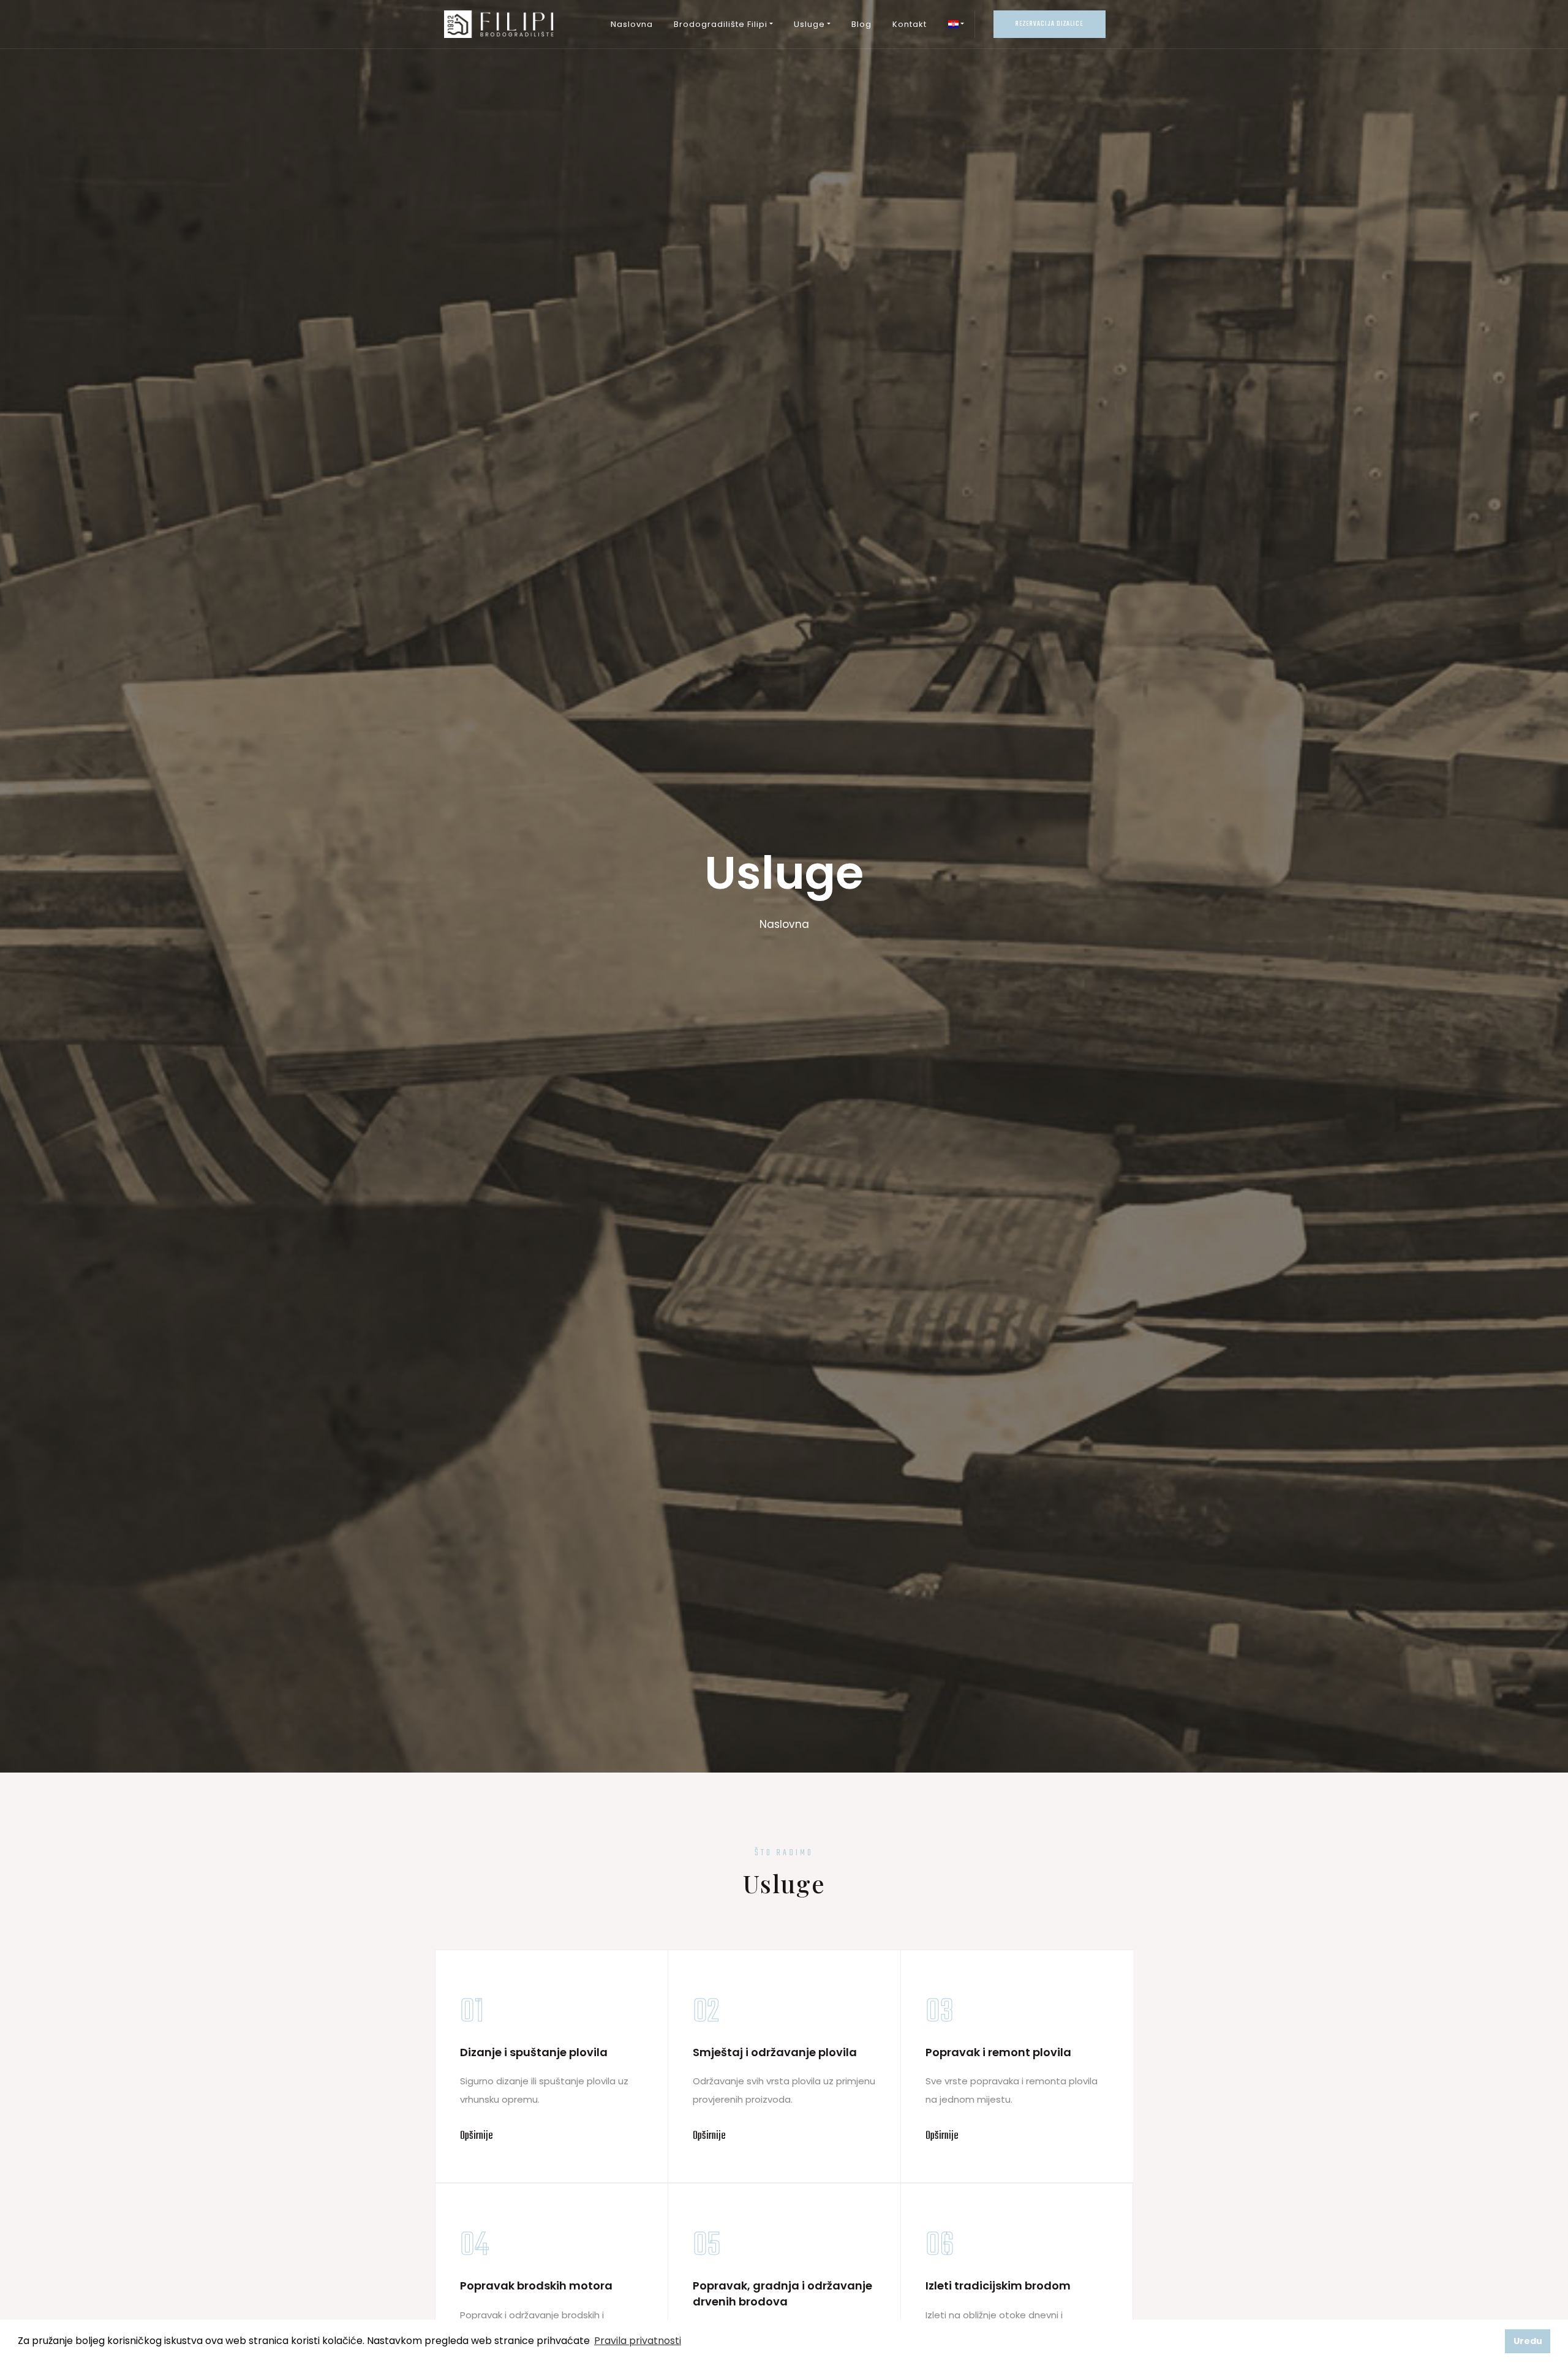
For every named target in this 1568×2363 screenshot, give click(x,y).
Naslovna (632, 24)
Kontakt (910, 24)
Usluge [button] (809, 24)
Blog (861, 24)
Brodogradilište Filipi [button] (721, 24)
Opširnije (477, 2136)
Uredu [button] (1528, 2341)
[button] (956, 24)
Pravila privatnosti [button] (638, 2341)
